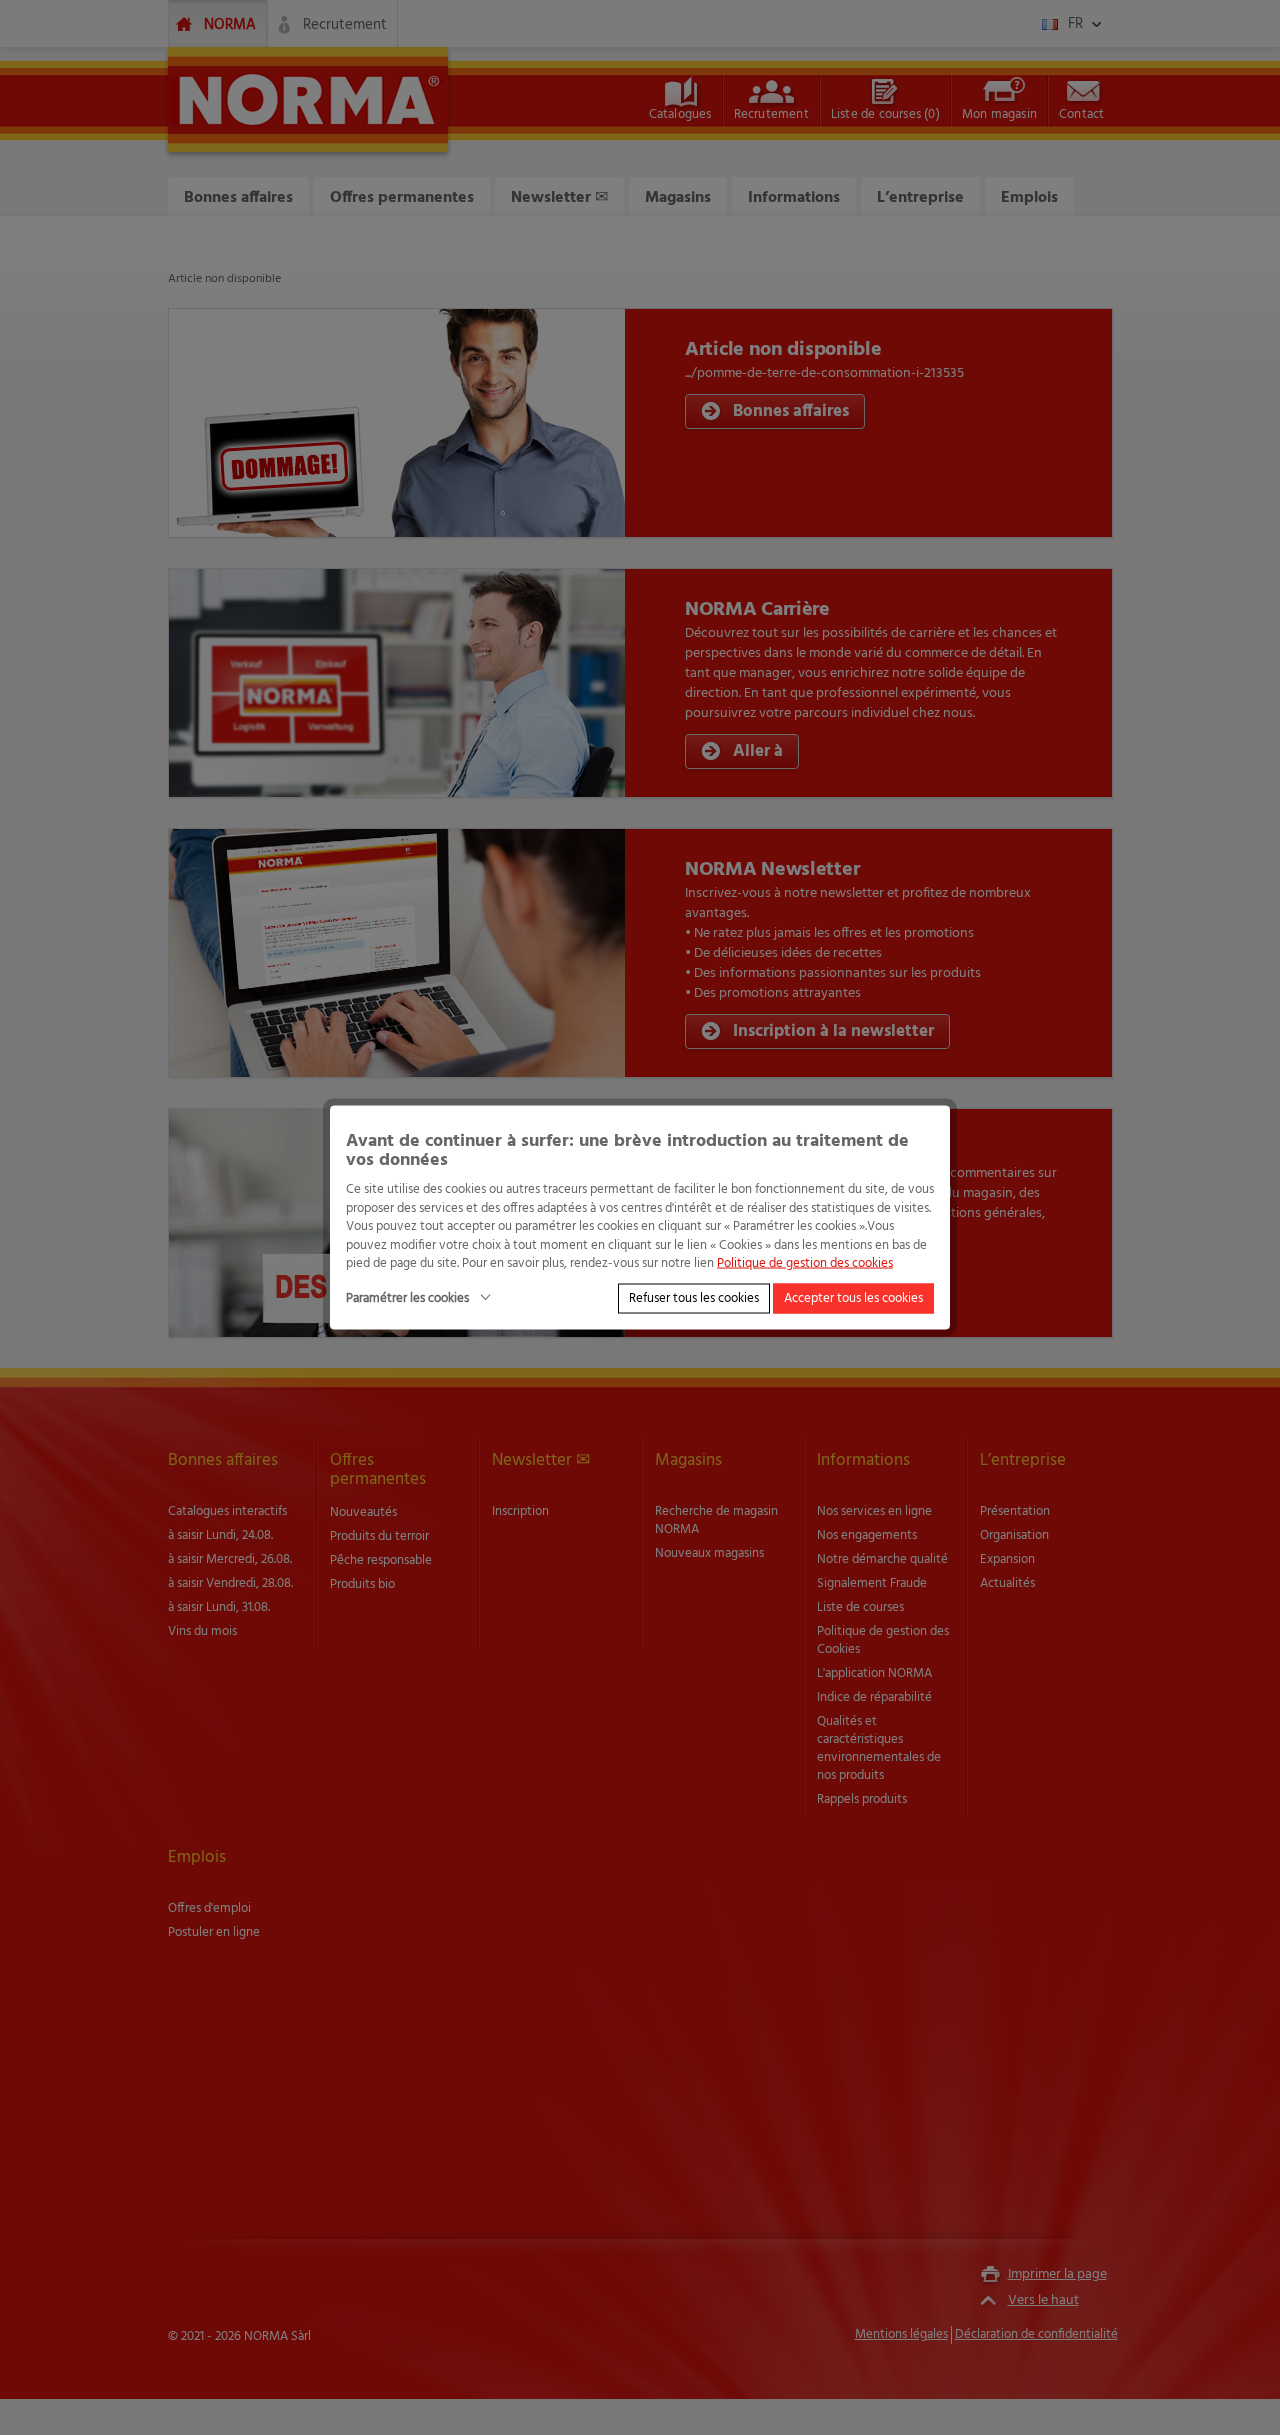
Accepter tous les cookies (853, 1297)
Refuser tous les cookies (694, 1297)
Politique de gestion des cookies (805, 1263)
